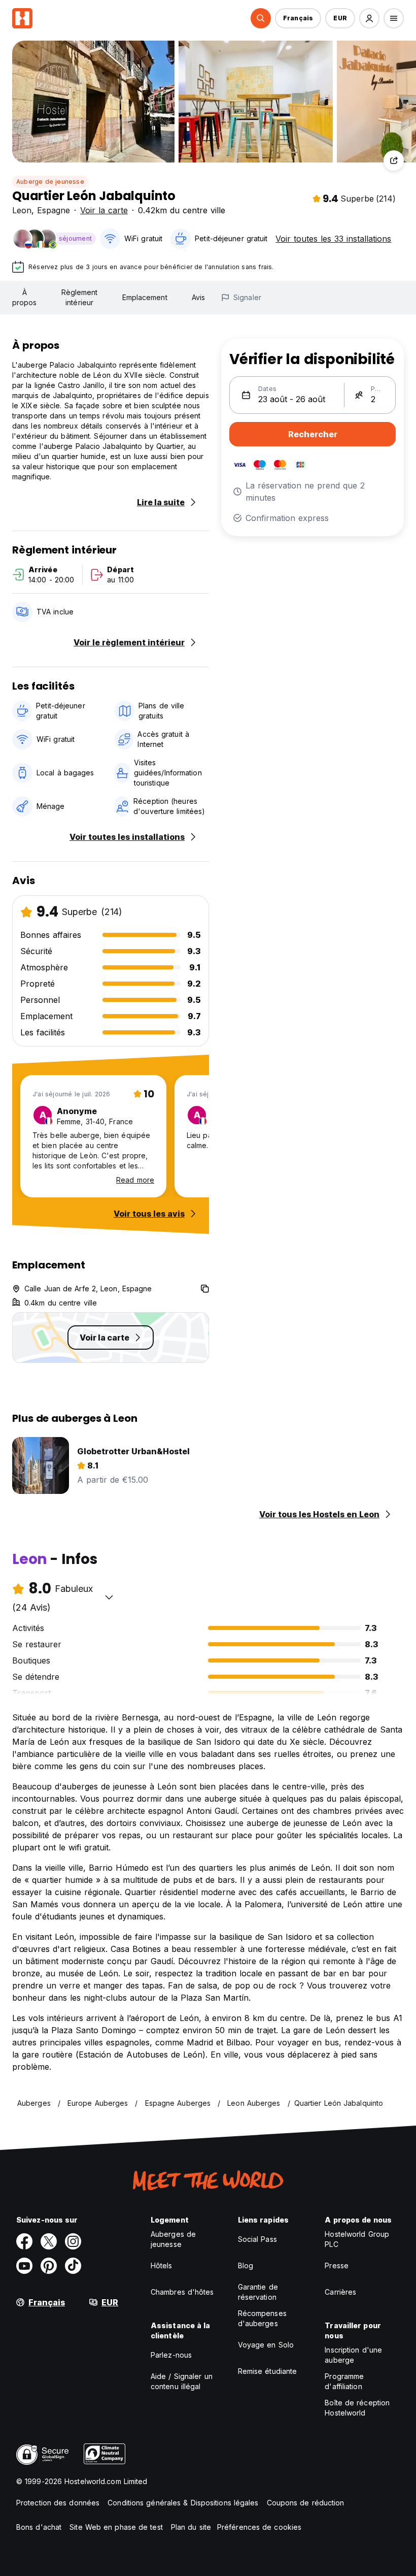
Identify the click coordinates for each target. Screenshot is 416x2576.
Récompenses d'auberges (262, 2318)
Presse (337, 2265)
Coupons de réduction (306, 2503)
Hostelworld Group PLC (357, 2239)
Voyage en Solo (266, 2345)
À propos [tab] (25, 297)
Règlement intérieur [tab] (80, 297)
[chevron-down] (109, 1597)
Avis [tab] (198, 297)
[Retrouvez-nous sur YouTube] (24, 2266)
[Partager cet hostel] (394, 160)
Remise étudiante (268, 2371)
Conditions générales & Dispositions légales (183, 2503)
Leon (22, 210)
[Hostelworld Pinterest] (49, 2266)
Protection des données (58, 2503)
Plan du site (191, 2527)
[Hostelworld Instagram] (73, 2241)
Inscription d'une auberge (353, 2355)
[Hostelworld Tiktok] (73, 2266)
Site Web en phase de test (116, 2527)
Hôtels (162, 2265)
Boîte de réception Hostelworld (357, 2408)
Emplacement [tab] (145, 297)
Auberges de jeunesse (173, 2239)
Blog (246, 2265)
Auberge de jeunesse (50, 182)
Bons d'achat (39, 2527)
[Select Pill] (261, 18)
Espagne (54, 210)
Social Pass (257, 2239)
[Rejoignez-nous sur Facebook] (24, 2241)
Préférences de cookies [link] (259, 2527)
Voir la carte (104, 210)
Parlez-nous (171, 2355)
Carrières (340, 2292)
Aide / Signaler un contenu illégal (182, 2381)
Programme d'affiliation (344, 2381)
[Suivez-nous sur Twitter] (49, 2241)
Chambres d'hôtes (182, 2292)
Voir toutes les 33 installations (333, 239)
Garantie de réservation (258, 2292)
